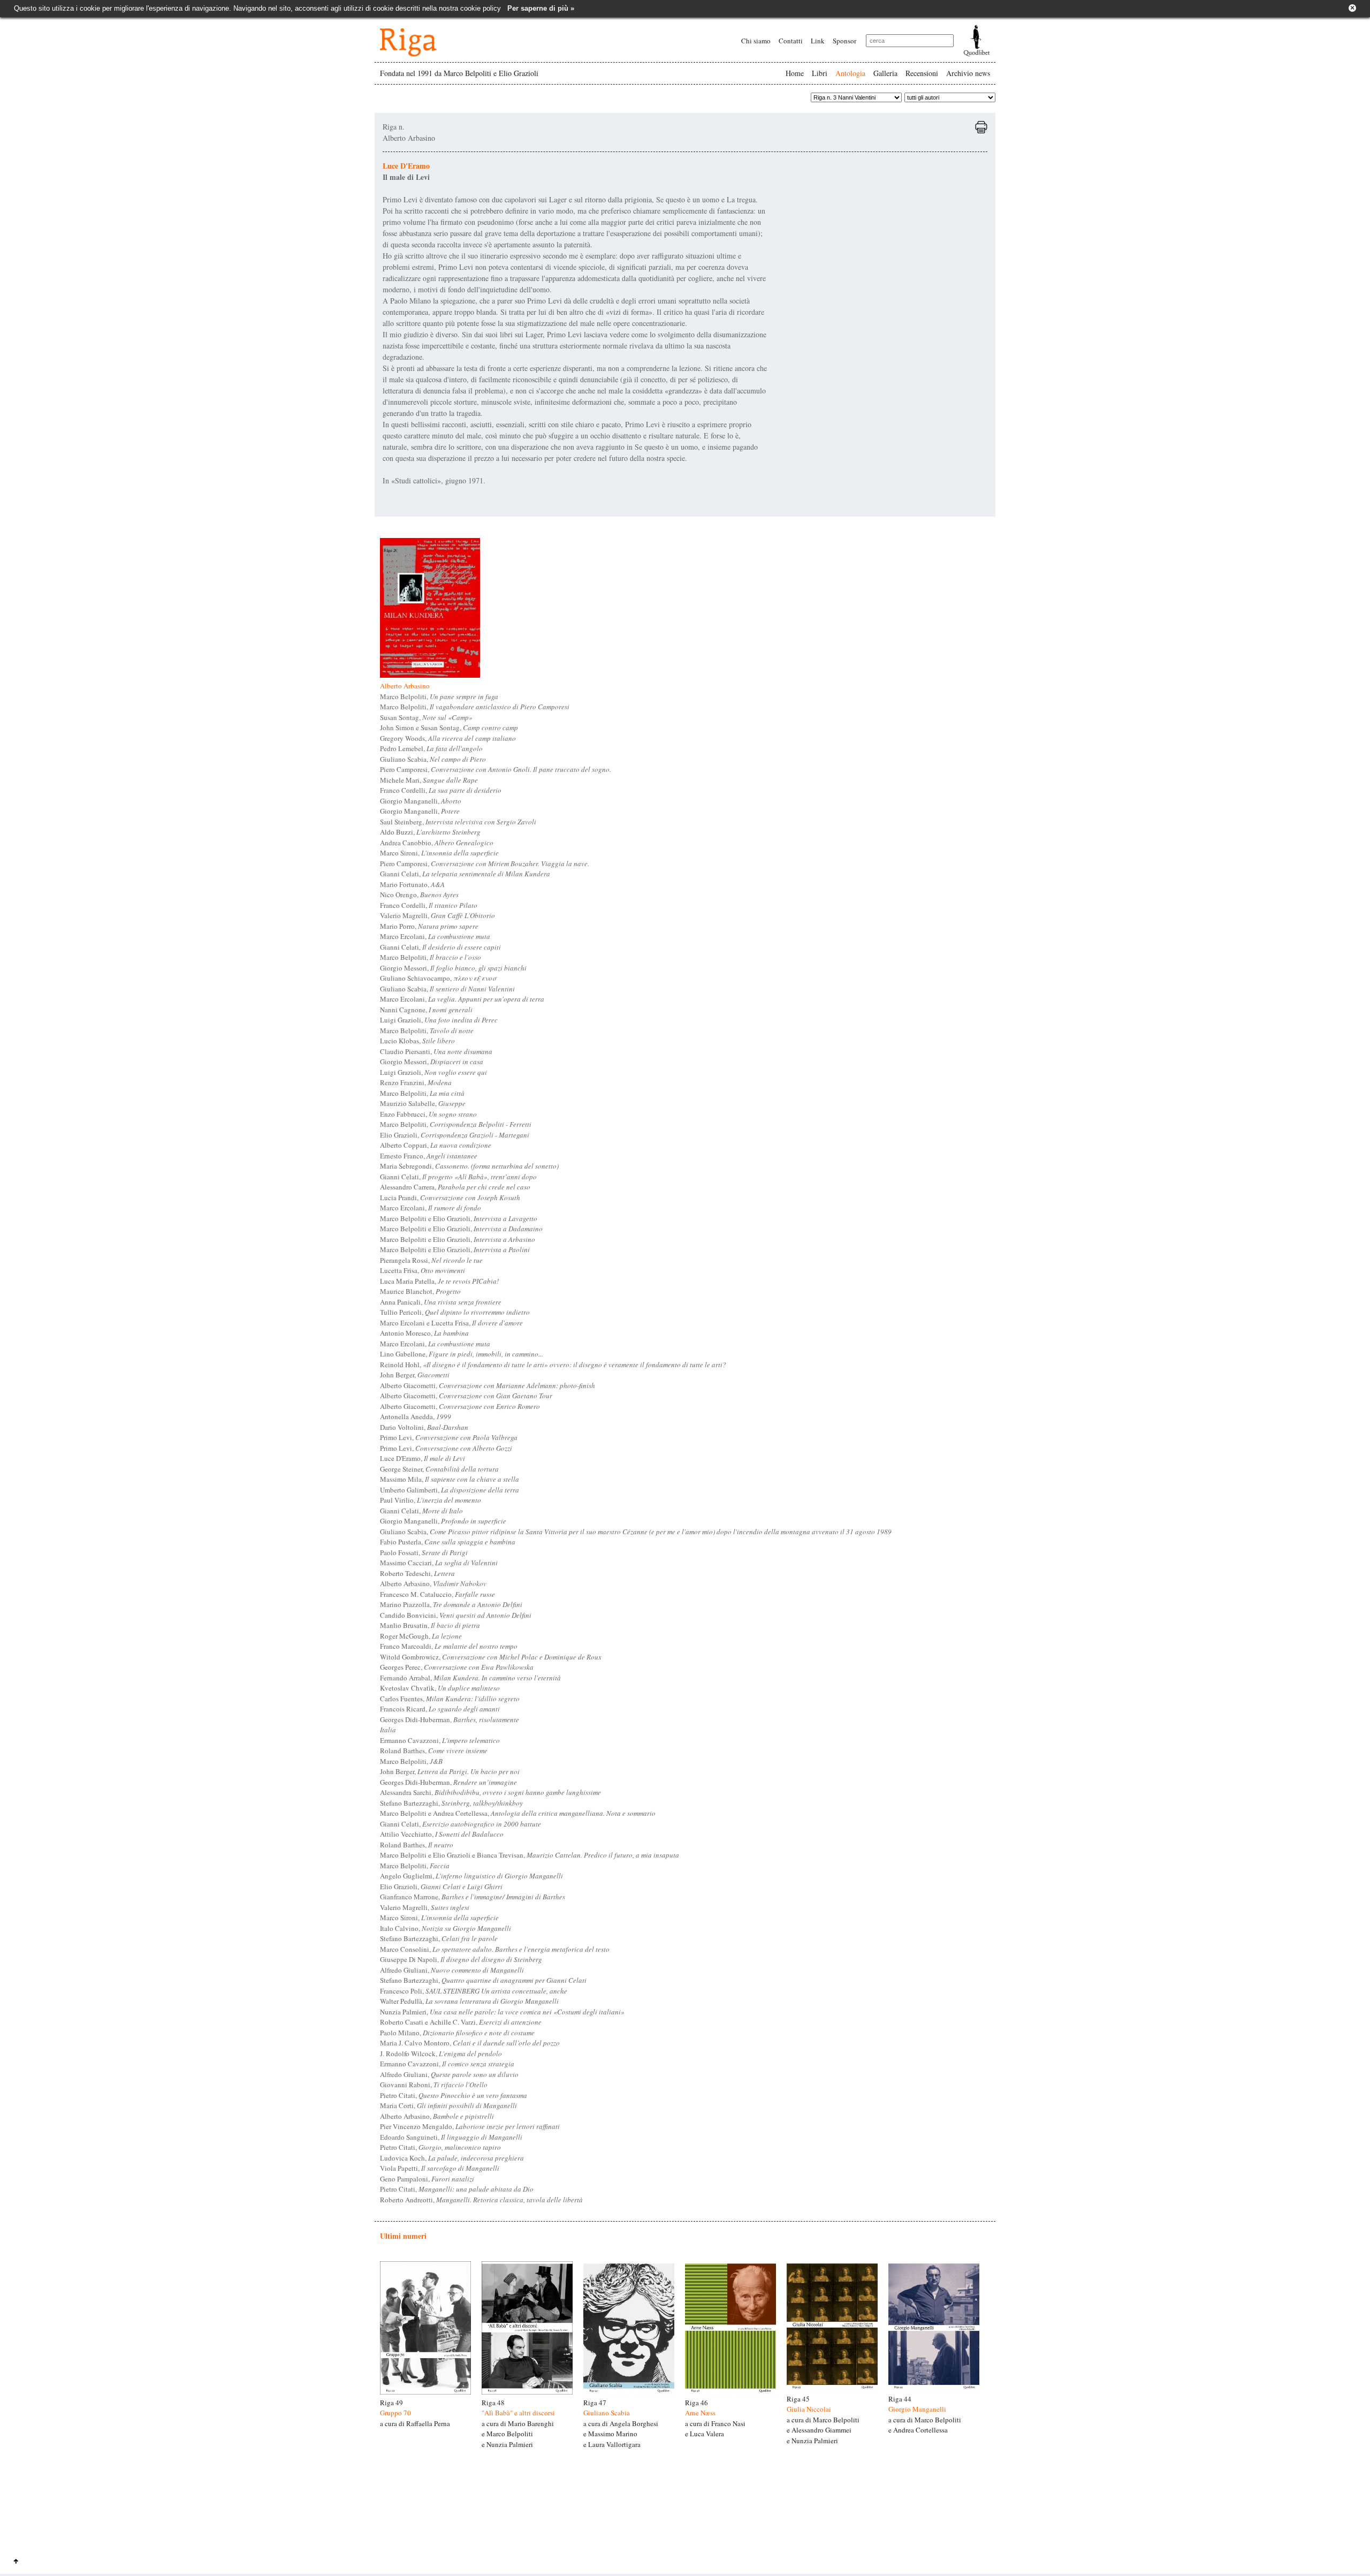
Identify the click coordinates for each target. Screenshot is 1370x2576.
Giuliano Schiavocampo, (438, 978)
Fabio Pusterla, (448, 1542)
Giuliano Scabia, (433, 759)
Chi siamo (756, 41)
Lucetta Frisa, (423, 1270)
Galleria (885, 73)
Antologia (850, 73)
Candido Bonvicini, (456, 1615)
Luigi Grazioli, (439, 1020)
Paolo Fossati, (424, 1552)
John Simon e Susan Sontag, (449, 728)
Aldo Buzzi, (430, 832)
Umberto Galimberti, (450, 1490)
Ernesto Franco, (429, 1156)
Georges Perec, (457, 1667)
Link (818, 41)
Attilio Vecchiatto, (442, 1834)
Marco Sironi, (439, 853)
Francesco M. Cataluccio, (437, 1594)
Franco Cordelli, (441, 790)
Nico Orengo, (419, 895)
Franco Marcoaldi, (449, 1646)
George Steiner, (439, 1469)
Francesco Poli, (474, 1991)
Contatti (791, 41)
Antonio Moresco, (424, 1333)
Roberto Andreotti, (481, 2200)
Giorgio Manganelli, (421, 801)
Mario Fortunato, (412, 884)
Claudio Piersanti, (436, 1051)
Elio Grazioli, (455, 1135)
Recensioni (922, 73)
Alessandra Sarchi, (490, 1792)
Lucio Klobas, (417, 1041)
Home (795, 73)
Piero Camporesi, (496, 769)
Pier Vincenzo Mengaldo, (470, 2126)
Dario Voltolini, (424, 1427)
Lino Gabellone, (462, 1354)
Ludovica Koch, (452, 2158)
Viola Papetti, (440, 2168)
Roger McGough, (421, 1636)
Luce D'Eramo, (423, 1458)
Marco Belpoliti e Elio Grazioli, (459, 1218)
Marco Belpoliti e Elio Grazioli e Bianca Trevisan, (530, 1855)
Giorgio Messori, (453, 968)
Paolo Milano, (457, 2033)
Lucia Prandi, (450, 1198)
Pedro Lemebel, (431, 748)
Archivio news (968, 73)
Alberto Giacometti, (488, 1385)
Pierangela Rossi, (431, 1260)
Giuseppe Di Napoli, (461, 1959)
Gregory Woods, (448, 738)
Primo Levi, (449, 1437)
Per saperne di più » (541, 8)
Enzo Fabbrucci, (428, 1114)
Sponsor (844, 41)
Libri (820, 73)
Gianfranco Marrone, (473, 1897)
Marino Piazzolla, (451, 1604)
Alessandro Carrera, (455, 1187)
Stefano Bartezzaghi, (451, 1803)
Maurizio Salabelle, (423, 1103)
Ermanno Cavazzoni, (440, 1740)
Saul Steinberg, (458, 822)
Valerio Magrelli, (437, 915)
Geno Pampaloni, (427, 2179)
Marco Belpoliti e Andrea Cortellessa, (518, 1813)
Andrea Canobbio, (437, 843)
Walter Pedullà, (469, 2001)
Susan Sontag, (426, 717)
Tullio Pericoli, (455, 1312)
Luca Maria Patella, (439, 1281)
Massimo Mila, (450, 1479)
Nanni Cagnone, (426, 1010)
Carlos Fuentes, (450, 1699)
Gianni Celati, (465, 874)
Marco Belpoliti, (439, 696)
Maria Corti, (448, 2105)
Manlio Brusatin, (430, 1625)
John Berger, (415, 1375)
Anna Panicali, (441, 1302)
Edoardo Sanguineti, (451, 2137)
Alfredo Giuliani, (452, 1970)
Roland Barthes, (434, 1751)
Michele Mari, (429, 780)
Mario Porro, (429, 926)
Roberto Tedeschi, (417, 1573)
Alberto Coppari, (436, 1145)
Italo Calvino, (446, 1928)
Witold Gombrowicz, (491, 1657)
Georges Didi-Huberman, (450, 1719)
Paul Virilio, (431, 1500)
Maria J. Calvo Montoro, (470, 2043)
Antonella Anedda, (416, 1416)
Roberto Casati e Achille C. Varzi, (461, 2022)
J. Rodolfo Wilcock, (441, 2054)
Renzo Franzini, (416, 1082)
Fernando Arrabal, (470, 1678)
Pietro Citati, (454, 2095)
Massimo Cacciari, (439, 1563)
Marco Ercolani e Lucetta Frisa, (451, 1323)
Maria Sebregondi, (469, 1166)
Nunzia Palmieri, (502, 2012)
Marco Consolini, (495, 1949)
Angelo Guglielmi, (471, 1876)
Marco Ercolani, (435, 936)
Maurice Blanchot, (420, 1291)
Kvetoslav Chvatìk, (440, 1688)
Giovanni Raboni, (434, 2085)
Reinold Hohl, (553, 1365)
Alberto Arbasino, (433, 1584)
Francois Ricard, (440, 1709)
